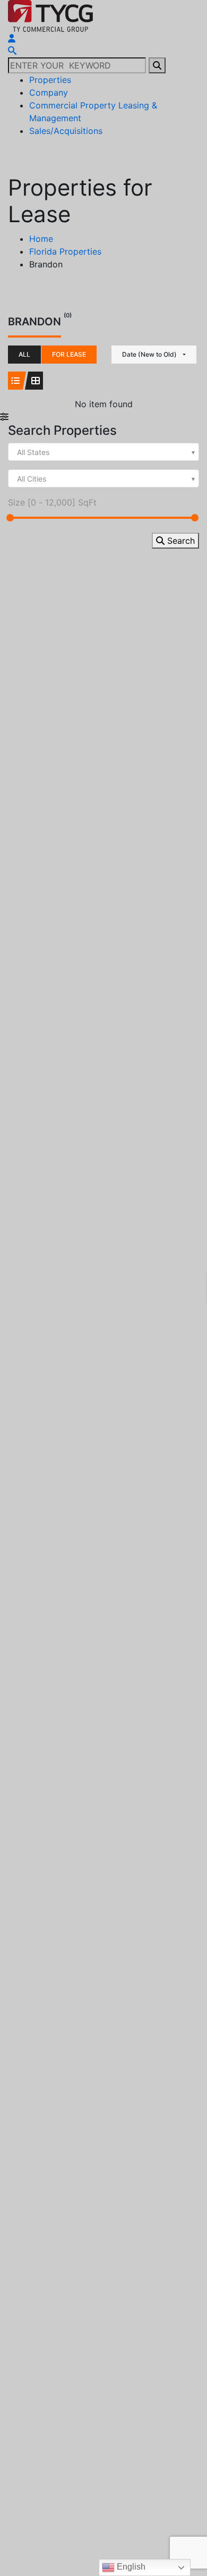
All (24, 354)
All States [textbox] (33, 452)
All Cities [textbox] (32, 479)
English (130, 2567)
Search (180, 541)
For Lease (69, 354)
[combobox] (103, 452)
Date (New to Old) (149, 354)
